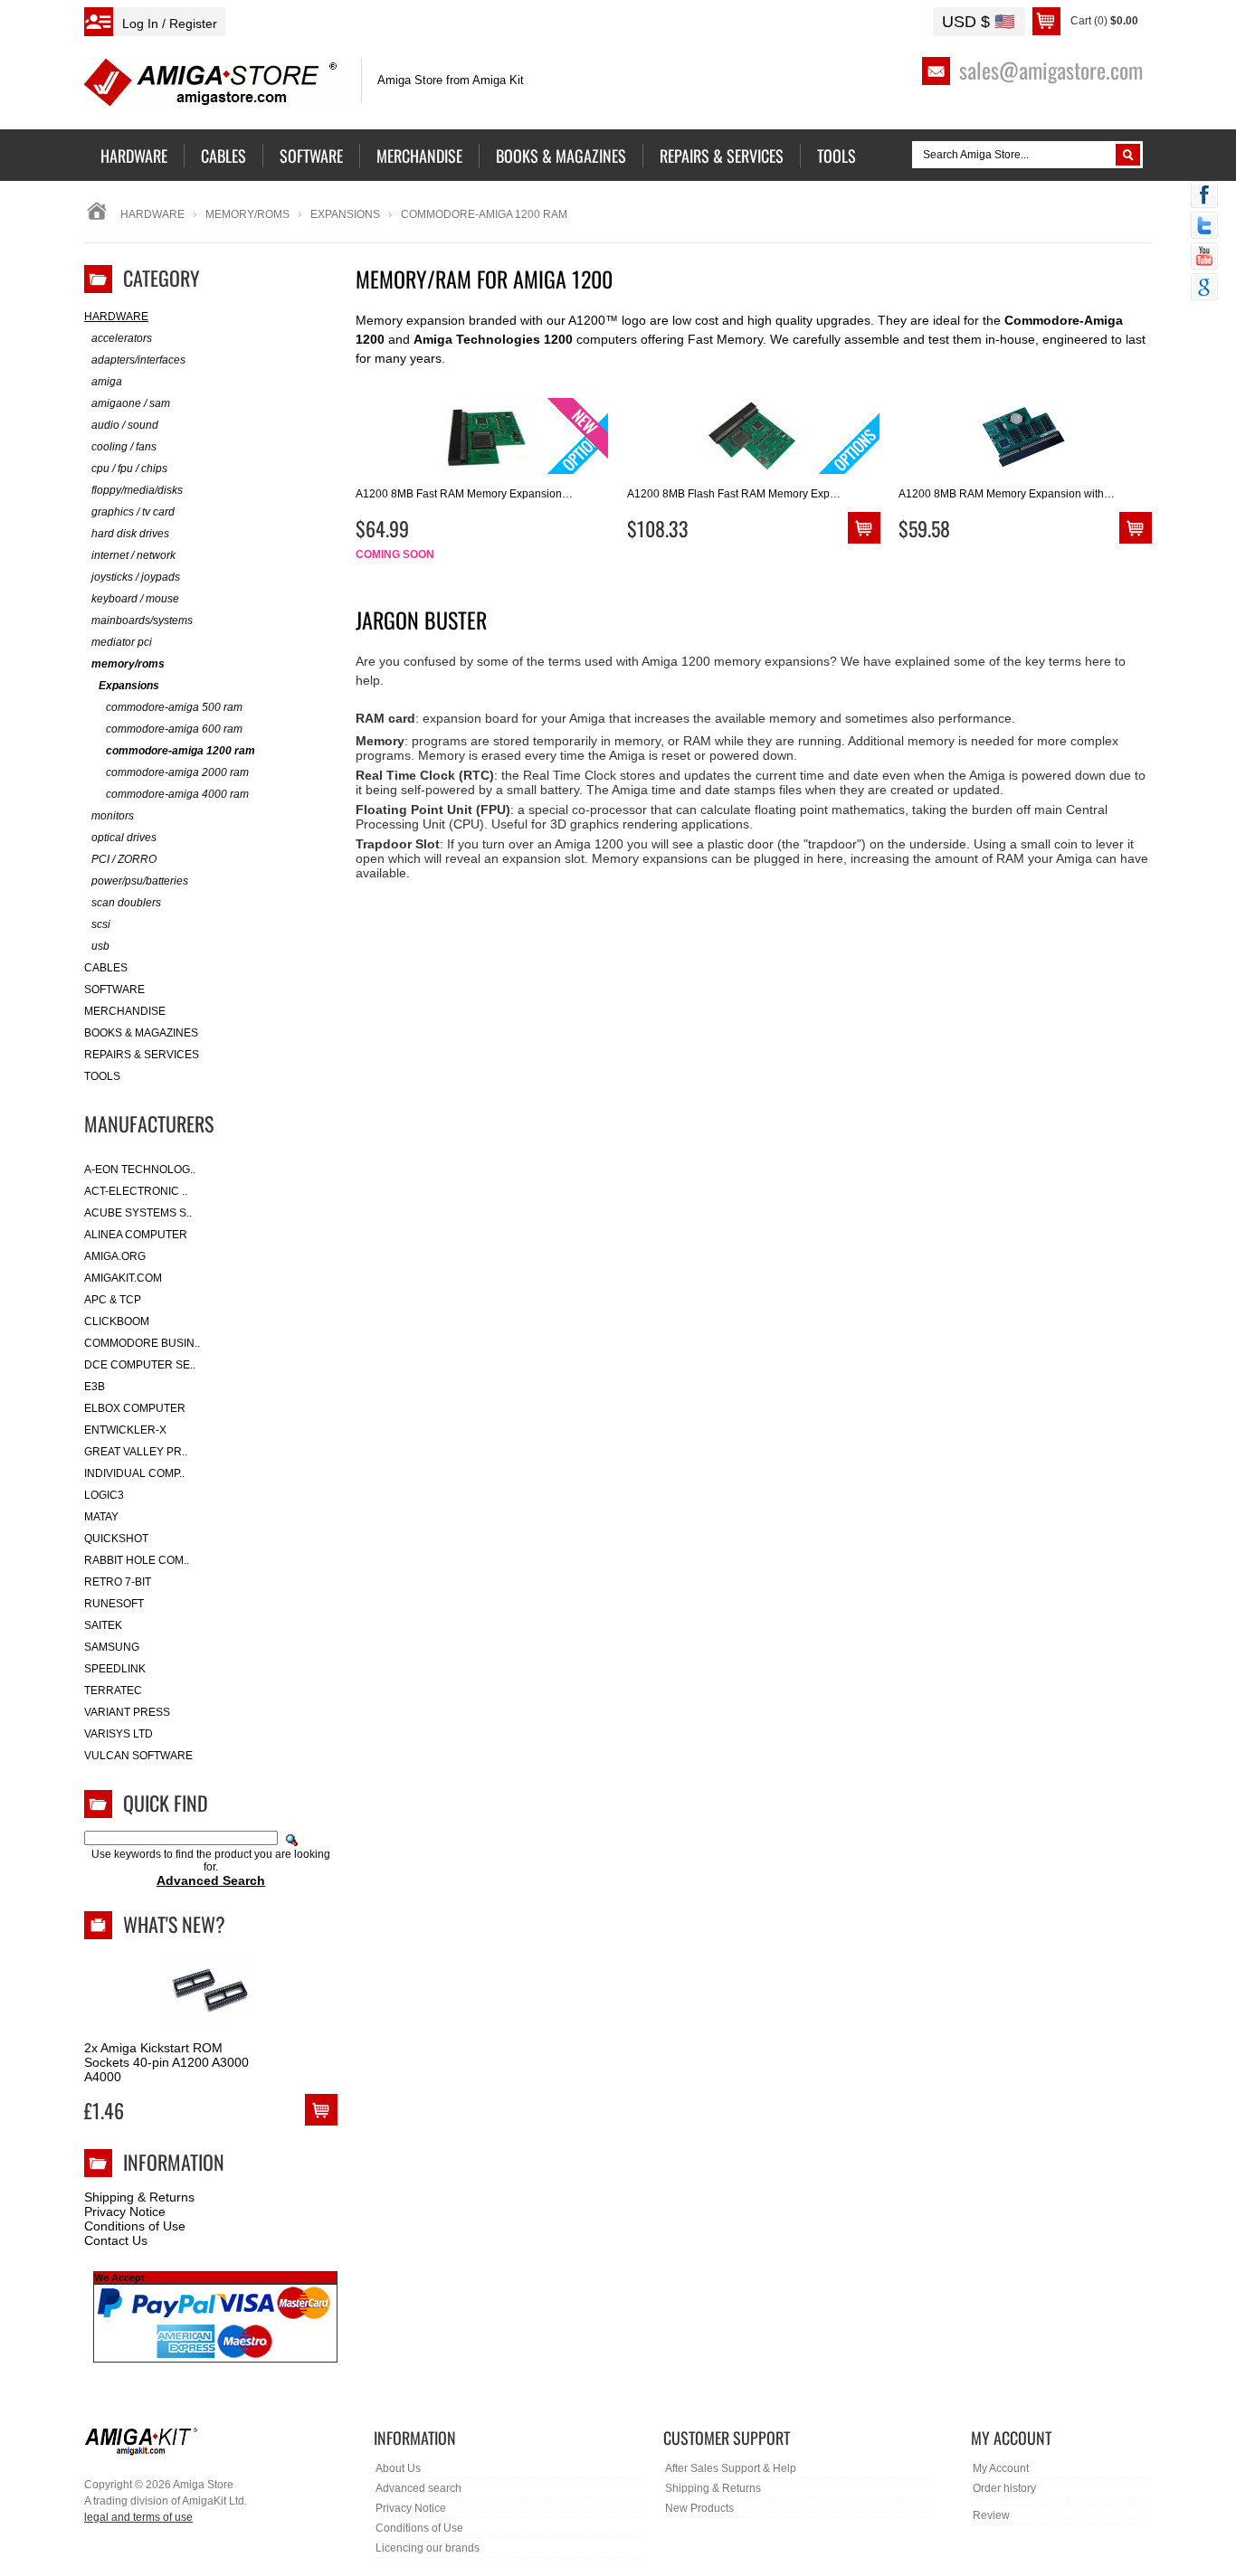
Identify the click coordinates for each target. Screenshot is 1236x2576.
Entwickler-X (125, 1430)
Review (991, 2515)
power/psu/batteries (140, 881)
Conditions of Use (135, 2226)
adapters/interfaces (138, 360)
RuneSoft (114, 1604)
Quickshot (116, 1539)
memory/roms (247, 214)
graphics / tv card (133, 512)
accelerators (122, 338)
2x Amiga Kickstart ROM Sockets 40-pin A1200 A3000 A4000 (166, 2062)
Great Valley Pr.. (136, 1452)
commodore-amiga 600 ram (174, 729)
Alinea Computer (136, 1235)
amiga (107, 382)
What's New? (174, 1924)
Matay (101, 1517)
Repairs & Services (142, 1055)
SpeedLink (115, 1669)
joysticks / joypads (136, 577)
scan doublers (126, 903)
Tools (102, 1076)
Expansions (345, 214)
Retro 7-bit (118, 1582)
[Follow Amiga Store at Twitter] (1204, 227)
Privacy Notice (125, 2211)
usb (100, 946)
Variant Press (127, 1712)
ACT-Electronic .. (136, 1191)
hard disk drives (130, 534)
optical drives (124, 838)
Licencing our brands (428, 2548)
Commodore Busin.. (142, 1343)
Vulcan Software (138, 1756)
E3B (95, 1387)
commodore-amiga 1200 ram (181, 751)
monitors (113, 816)
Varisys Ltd (119, 1734)
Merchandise (125, 1011)
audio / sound (125, 425)
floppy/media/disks (137, 490)
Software (114, 990)
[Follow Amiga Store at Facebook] (1204, 196)
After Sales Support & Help (731, 2468)
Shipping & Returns (139, 2197)
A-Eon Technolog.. (140, 1170)
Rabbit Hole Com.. (137, 1560)
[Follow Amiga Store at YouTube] (1204, 258)
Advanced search (418, 2488)
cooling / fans (124, 447)
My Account (1001, 2468)
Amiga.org (115, 1256)
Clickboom (117, 1321)
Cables (106, 968)
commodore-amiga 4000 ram (177, 794)
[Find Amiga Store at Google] (1204, 289)
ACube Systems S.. (138, 1213)
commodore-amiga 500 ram (174, 707)
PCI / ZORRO (124, 859)
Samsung (112, 1647)
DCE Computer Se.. (140, 1365)
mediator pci (122, 642)
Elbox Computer (135, 1408)
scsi (101, 924)
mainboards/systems (142, 620)
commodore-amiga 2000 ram (177, 772)
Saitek (103, 1625)
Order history (1004, 2488)
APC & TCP (113, 1300)
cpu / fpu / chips (129, 469)
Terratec (113, 1690)
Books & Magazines (141, 1033)
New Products (699, 2508)
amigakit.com (123, 1278)
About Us (398, 2468)
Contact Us (116, 2240)
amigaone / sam (131, 403)
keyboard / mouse (135, 599)
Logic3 (104, 1495)
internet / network (133, 555)
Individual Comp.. (134, 1473)
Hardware (152, 214)
